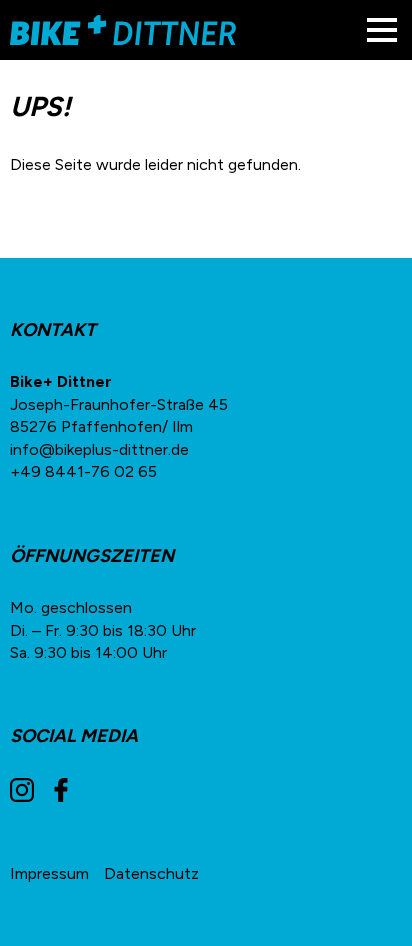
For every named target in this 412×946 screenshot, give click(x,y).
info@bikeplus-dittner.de (99, 449)
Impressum (49, 873)
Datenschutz (151, 873)
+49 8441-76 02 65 (83, 471)
